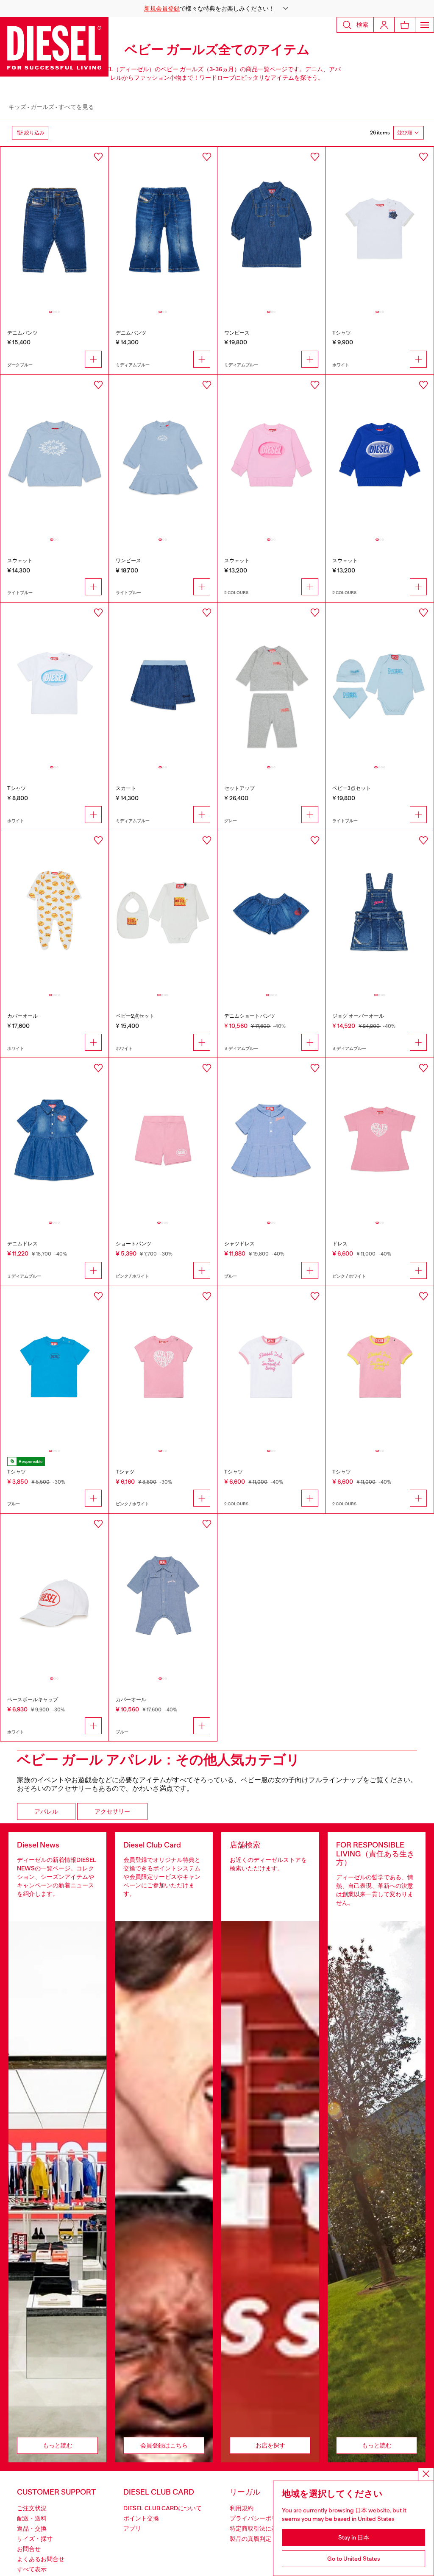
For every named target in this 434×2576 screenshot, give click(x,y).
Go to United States (354, 2559)
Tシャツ (342, 333)
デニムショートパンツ (250, 1016)
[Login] (384, 25)
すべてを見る (76, 107)
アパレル (46, 1811)
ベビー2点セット (135, 1016)
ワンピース (237, 333)
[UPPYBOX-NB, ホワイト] (163, 911)
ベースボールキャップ (33, 1700)
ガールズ (42, 107)
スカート (126, 788)
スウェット (20, 561)
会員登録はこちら (164, 2445)
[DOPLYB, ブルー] (271, 1139)
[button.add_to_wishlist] (98, 157)
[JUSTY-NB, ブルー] (163, 1595)
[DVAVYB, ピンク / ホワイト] (380, 1139)
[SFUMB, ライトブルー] (54, 456)
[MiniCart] (405, 25)
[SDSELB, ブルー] (380, 456)
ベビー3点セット (352, 788)
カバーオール (22, 1016)
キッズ (17, 107)
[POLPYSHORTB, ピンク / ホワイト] (163, 1139)
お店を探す (270, 2445)
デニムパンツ (22, 333)
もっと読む (58, 2445)
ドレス (340, 1244)
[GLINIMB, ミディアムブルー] (163, 684)
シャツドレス (239, 1244)
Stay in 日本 (354, 2537)
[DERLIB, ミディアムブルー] (54, 1139)
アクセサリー (112, 1811)
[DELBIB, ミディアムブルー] (271, 228)
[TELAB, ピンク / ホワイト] (380, 1367)
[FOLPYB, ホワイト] (54, 1595)
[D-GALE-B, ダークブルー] (54, 228)
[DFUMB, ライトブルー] (163, 456)
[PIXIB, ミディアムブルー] (271, 911)
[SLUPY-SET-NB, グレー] (271, 684)
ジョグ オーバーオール (358, 1016)
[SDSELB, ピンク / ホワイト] (271, 456)
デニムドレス (22, 1244)
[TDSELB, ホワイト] (54, 684)
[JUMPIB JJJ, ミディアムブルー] (380, 911)
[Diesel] (54, 47)
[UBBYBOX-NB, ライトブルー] (380, 684)
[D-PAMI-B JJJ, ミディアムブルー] (163, 228)
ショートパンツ (134, 1244)
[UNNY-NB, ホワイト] (54, 911)
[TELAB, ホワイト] (271, 1367)
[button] (217, 8)
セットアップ (239, 788)
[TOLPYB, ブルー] (54, 1367)
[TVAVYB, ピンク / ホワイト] (163, 1367)
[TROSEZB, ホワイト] (380, 228)
